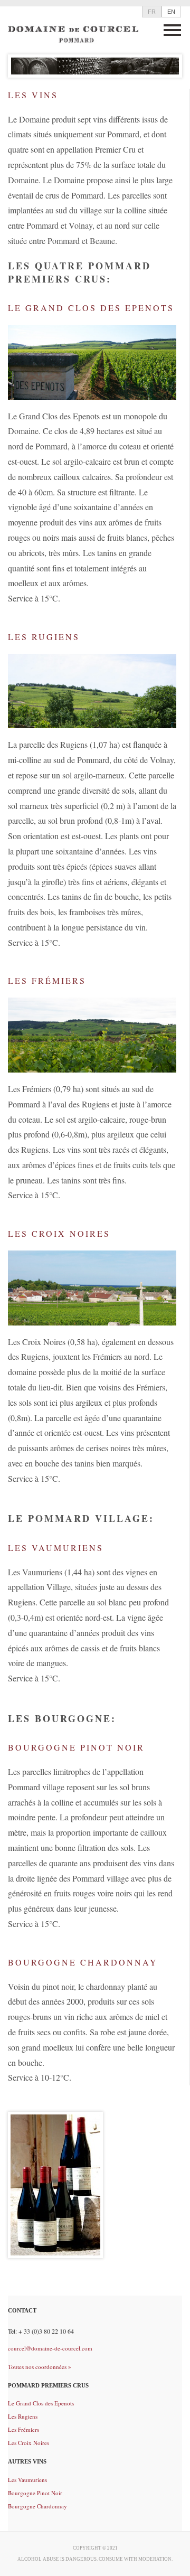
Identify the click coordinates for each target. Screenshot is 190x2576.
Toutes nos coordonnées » (40, 2367)
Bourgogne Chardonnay (37, 2506)
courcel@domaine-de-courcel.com (50, 2348)
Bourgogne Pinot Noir (35, 2493)
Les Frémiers (23, 2429)
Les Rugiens (23, 2416)
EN (171, 12)
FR (152, 12)
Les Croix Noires (28, 2443)
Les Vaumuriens (27, 2480)
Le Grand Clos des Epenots (41, 2403)
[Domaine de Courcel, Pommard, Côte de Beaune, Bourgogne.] (73, 31)
